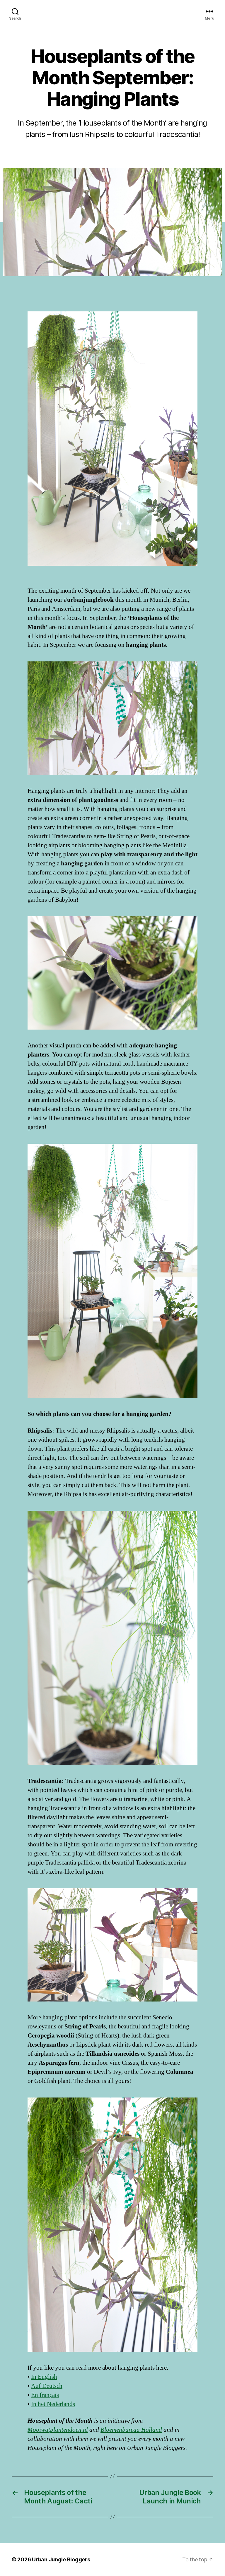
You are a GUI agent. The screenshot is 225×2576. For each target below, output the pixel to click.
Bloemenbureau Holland (131, 2430)
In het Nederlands (53, 2404)
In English (44, 2377)
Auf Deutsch (47, 2386)
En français (45, 2395)
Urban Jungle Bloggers (61, 2559)
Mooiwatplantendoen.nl (58, 2430)
